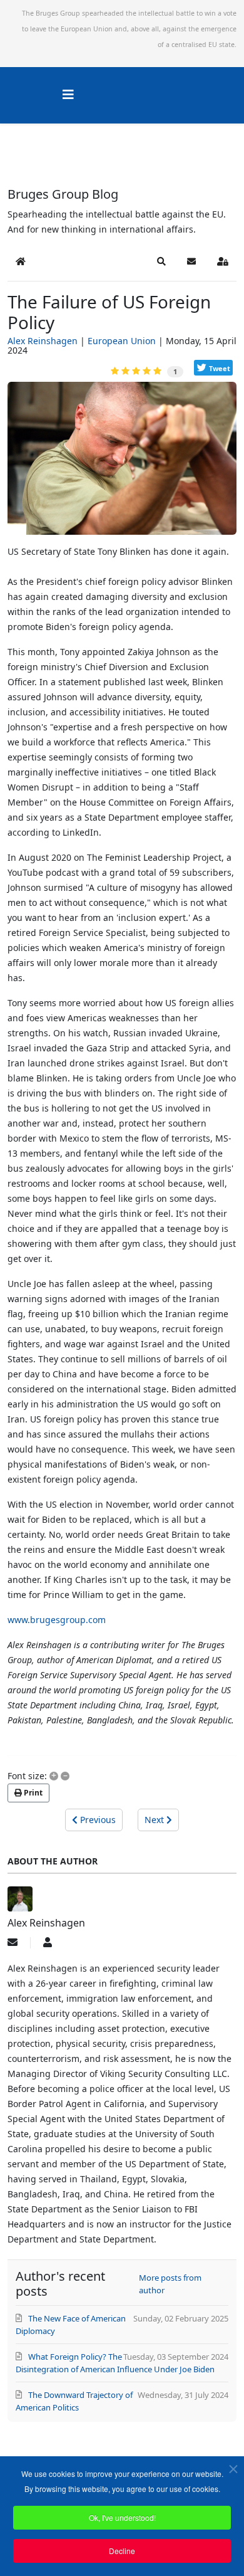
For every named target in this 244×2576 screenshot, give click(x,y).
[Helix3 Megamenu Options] (68, 94)
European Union (122, 341)
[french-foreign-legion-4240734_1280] (122, 463)
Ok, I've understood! (122, 2517)
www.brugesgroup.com (57, 1620)
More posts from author (170, 2284)
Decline (122, 2551)
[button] (161, 261)
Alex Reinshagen (43, 341)
